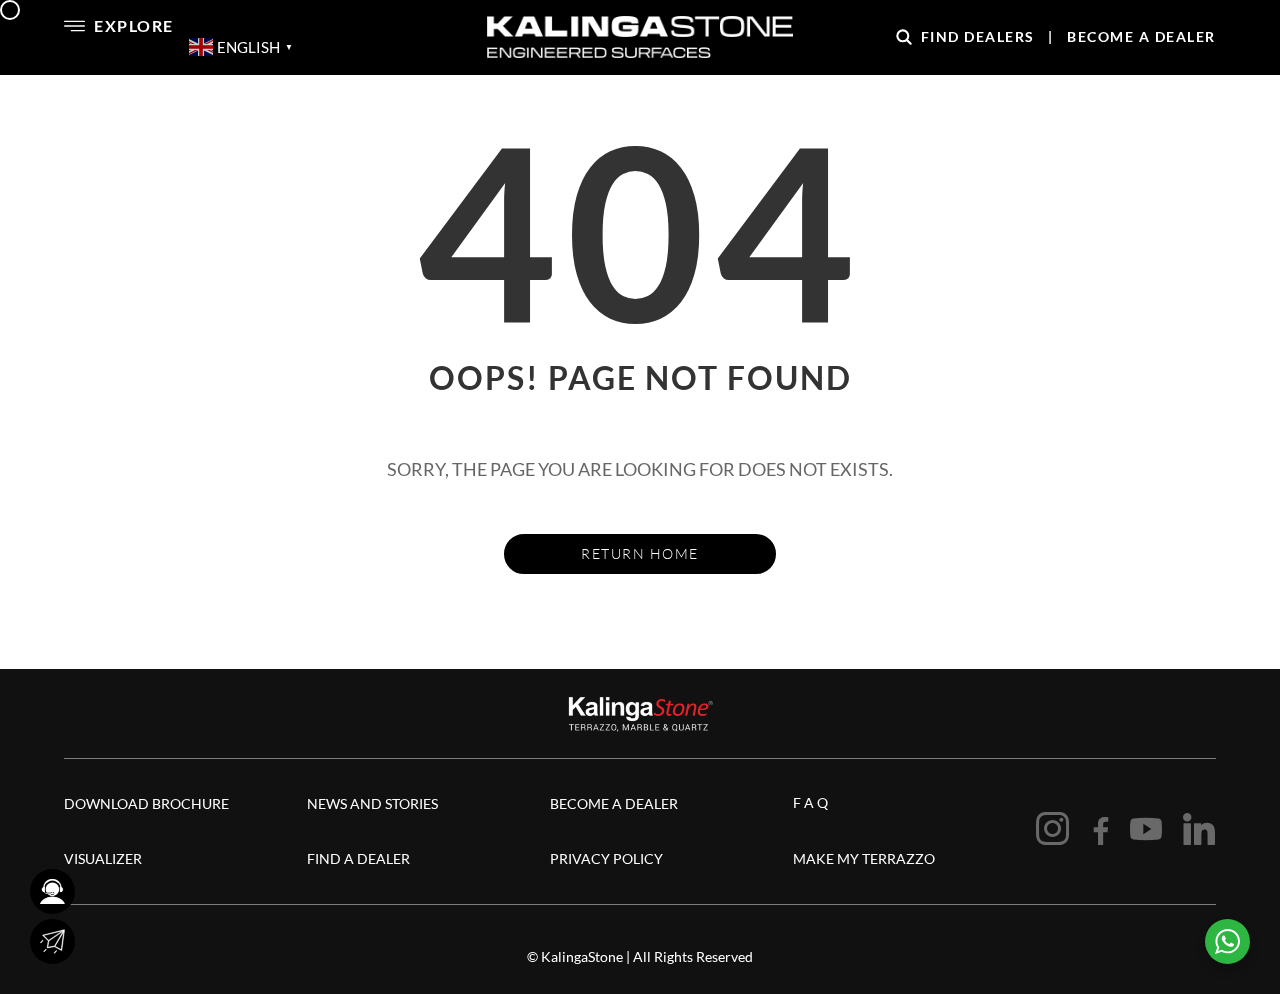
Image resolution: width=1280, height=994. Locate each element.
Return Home (640, 553)
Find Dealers (978, 36)
